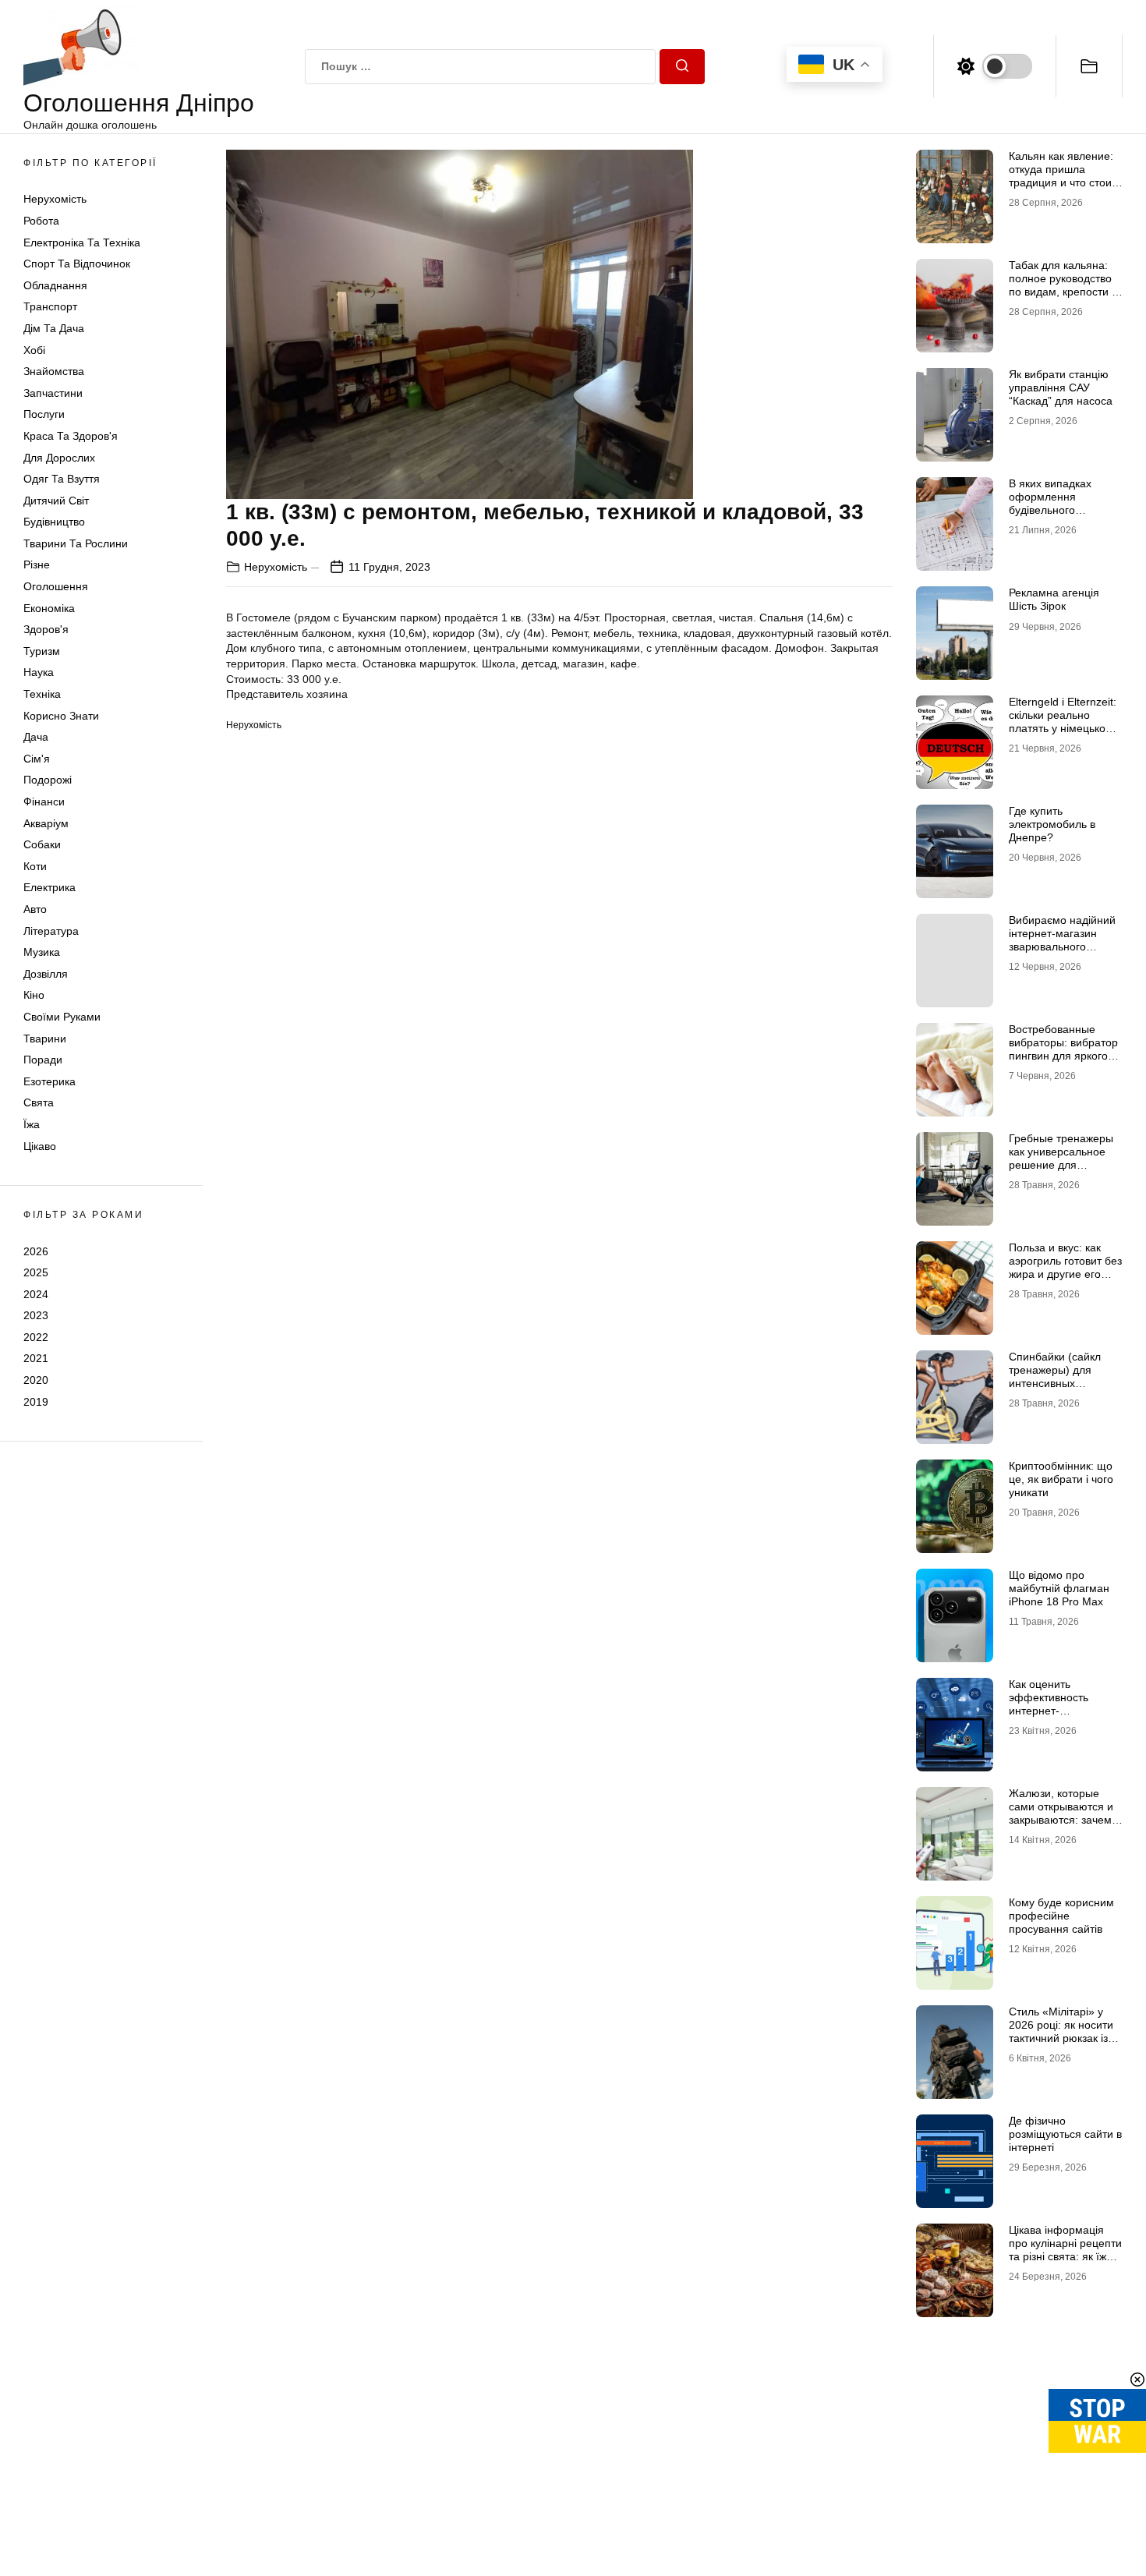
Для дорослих (59, 458)
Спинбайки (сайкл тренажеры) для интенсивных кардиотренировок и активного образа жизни (1061, 1389)
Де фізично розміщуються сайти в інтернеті (1065, 2134)
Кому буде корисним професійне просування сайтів (1061, 1916)
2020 (36, 1380)
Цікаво (40, 1146)
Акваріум (46, 823)
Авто (35, 909)
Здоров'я (46, 629)
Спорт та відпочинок (77, 264)
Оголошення (56, 586)
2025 (36, 1272)
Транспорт (50, 306)
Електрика (50, 887)
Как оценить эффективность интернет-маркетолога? (1049, 1704)
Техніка (42, 694)
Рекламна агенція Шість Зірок (1054, 599)
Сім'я (37, 759)
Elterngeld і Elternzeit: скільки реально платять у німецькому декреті (1064, 721)
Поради (43, 1060)
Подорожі (48, 780)
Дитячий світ (56, 501)
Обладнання (55, 285)
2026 (36, 1251)
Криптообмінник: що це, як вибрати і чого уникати (1061, 1479)
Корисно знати (61, 716)
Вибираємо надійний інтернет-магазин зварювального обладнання (1062, 939)
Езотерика (50, 1081)
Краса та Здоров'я (71, 436)
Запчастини (53, 393)
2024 (36, 1294)
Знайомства (54, 371)
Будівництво (54, 522)
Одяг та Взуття (62, 479)
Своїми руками (62, 1017)
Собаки (42, 844)
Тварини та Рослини (76, 543)
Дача (36, 737)
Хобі (34, 350)
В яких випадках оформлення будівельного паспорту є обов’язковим (1050, 510)
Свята (39, 1102)
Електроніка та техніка (82, 242)
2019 (36, 1402)
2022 (36, 1337)
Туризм (42, 651)
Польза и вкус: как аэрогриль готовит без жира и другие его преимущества (1065, 1267)
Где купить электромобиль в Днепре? (1052, 824)
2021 (36, 1358)
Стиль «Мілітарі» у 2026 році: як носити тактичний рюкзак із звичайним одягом (1061, 2031)
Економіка (49, 608)
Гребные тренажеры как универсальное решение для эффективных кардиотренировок (1061, 1164)
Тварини (45, 1039)
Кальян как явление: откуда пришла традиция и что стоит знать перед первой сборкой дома (1063, 182)
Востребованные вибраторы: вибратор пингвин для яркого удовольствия (1063, 1049)
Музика (42, 952)
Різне (37, 564)
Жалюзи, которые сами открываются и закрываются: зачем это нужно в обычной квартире (1062, 1819)
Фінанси (44, 801)
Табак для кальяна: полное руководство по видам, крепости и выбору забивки (1063, 285)
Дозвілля (46, 974)
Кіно (34, 995)
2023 (36, 1315)
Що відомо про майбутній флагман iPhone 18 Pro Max (1059, 1588)
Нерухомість (55, 199)
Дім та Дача (54, 328)
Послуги (44, 414)
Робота (41, 221)
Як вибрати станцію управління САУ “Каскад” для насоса (1061, 387)
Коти (35, 866)
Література (51, 931)
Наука (39, 672)
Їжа (32, 1124)
